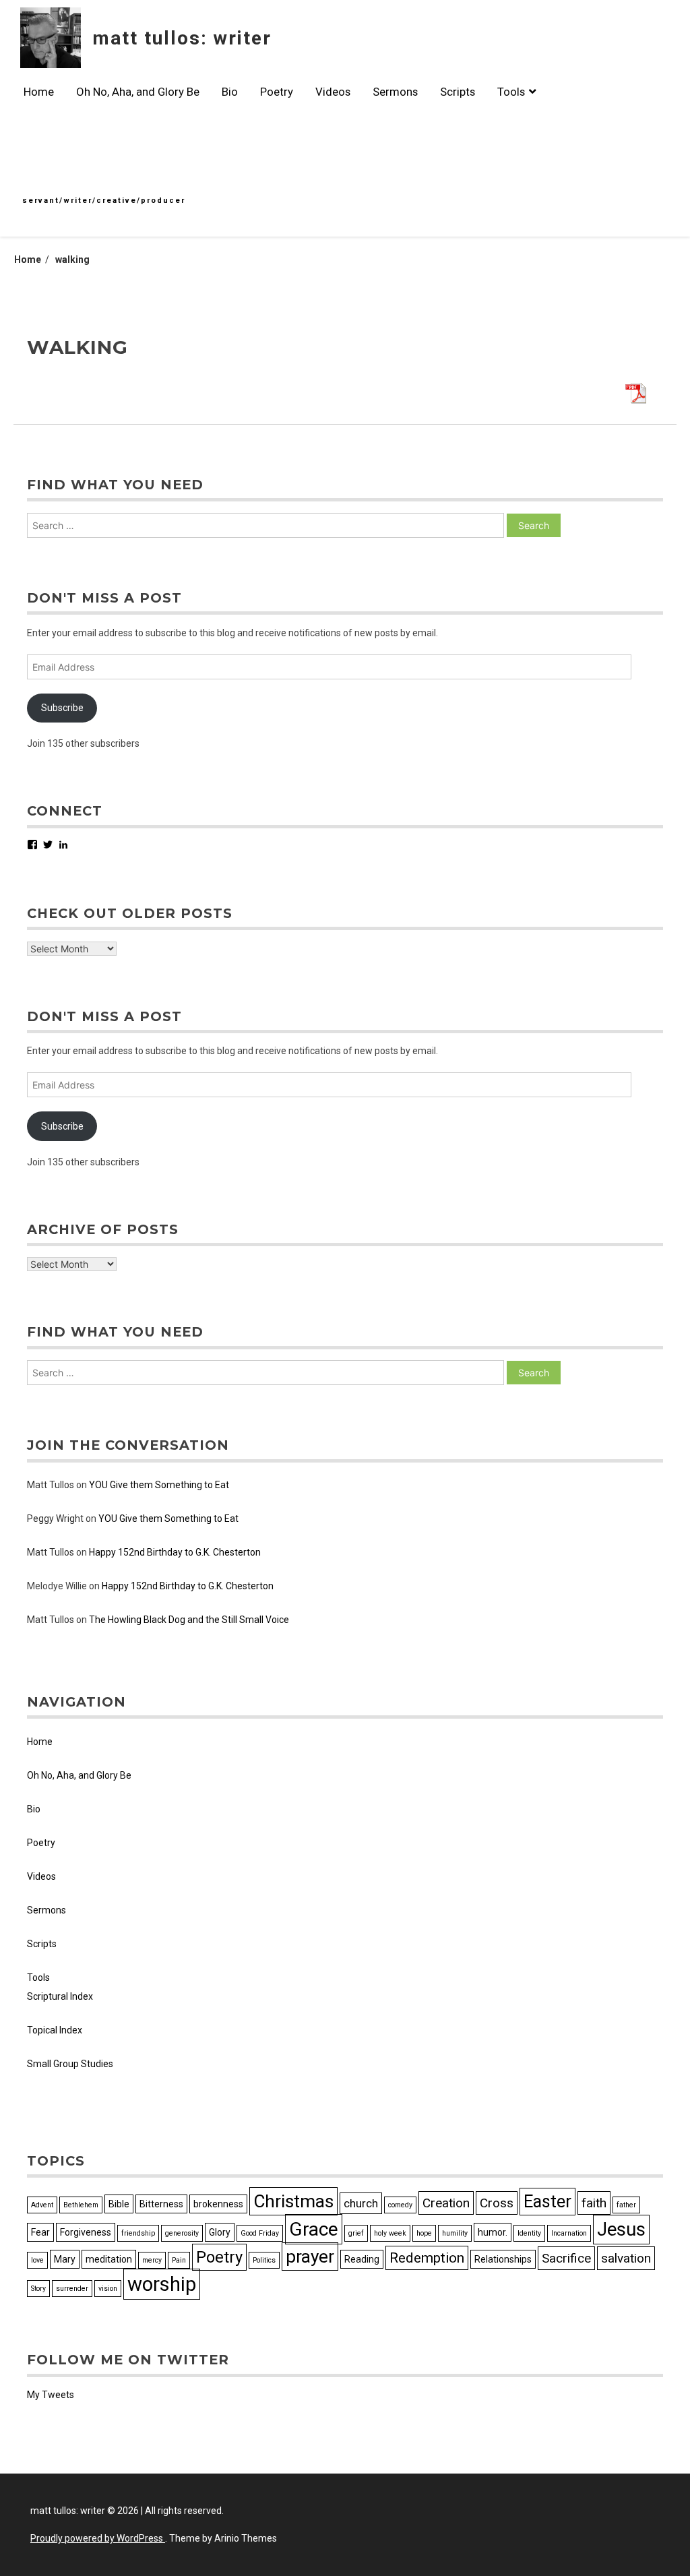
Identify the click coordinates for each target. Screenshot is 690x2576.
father (626, 2205)
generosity (182, 2233)
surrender (72, 2289)
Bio (230, 92)
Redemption (427, 2258)
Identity (529, 2233)
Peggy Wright (55, 1519)
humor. (493, 2232)
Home (39, 92)
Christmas (293, 2201)
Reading (362, 2259)
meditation (109, 2259)
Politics (264, 2260)
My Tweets (51, 2395)
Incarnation (569, 2233)
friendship (138, 2233)
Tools (511, 92)
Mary (65, 2259)
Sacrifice (566, 2258)
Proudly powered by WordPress (98, 2538)
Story (38, 2289)
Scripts (458, 92)
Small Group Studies (70, 2064)
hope (424, 2233)
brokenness (218, 2204)
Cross (497, 2203)
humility (455, 2233)
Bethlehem (81, 2205)
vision (108, 2289)
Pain (179, 2260)
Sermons (395, 92)
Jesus (621, 2230)
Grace (314, 2229)
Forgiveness (86, 2232)
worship (162, 2284)
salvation (626, 2258)
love (37, 2260)
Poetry (277, 92)
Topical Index (55, 2030)
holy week (390, 2233)
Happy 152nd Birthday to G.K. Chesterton (175, 1552)
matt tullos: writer (182, 38)
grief (356, 2233)
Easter (547, 2202)
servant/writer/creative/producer (104, 201)
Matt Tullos (51, 1485)
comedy (400, 2205)
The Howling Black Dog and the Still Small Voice (189, 1620)
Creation (446, 2203)
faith (594, 2203)
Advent (42, 2205)
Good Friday (260, 2233)
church (361, 2203)
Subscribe (62, 708)
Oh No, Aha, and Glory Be (138, 92)
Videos (333, 92)
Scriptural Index (60, 1996)
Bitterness (161, 2204)
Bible (119, 2204)
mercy (152, 2260)
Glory (220, 2232)
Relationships (503, 2259)
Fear (40, 2232)
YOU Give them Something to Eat (159, 1485)
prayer (310, 2257)
